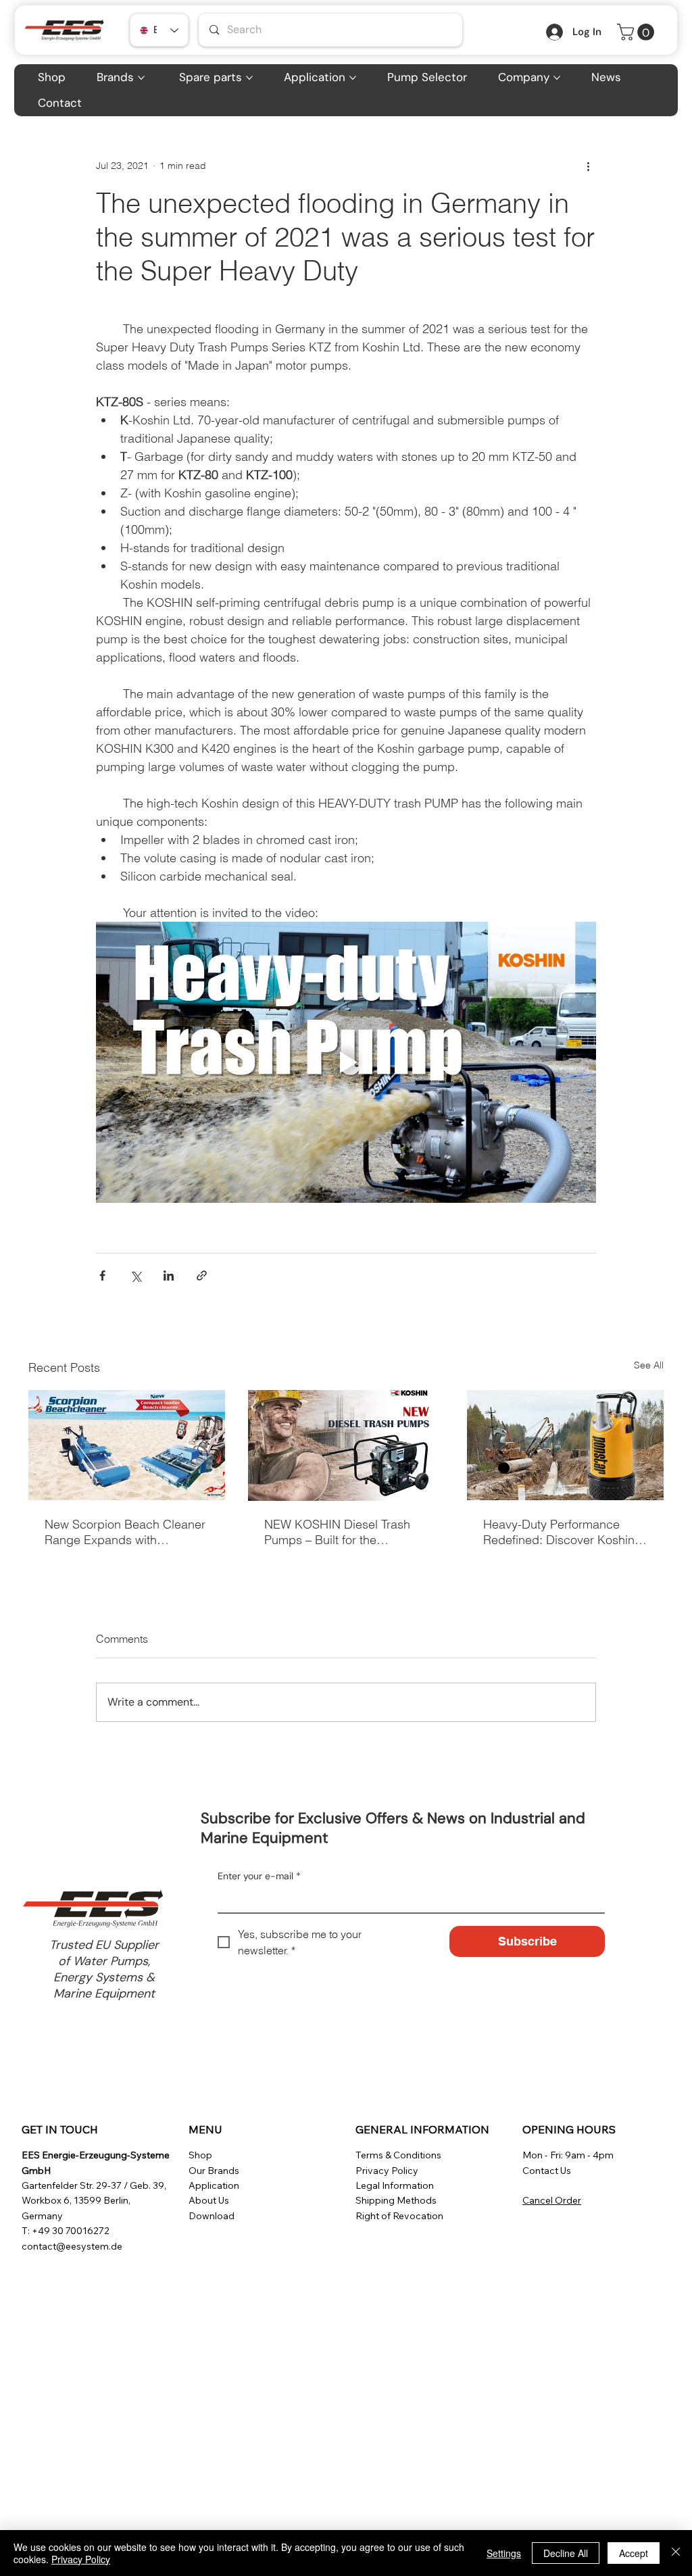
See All (649, 1365)
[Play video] (346, 1062)
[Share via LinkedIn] (169, 1275)
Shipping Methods (396, 2200)
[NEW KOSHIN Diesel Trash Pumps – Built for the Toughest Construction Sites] (346, 1445)
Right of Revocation (399, 2216)
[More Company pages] (557, 78)
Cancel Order (552, 2200)
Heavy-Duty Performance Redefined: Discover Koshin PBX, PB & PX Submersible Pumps (559, 1532)
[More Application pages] (353, 78)
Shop (200, 2155)
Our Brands (214, 2171)
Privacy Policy (387, 2171)
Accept (634, 2553)
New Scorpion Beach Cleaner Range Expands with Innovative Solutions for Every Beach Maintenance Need (125, 1532)
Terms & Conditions (398, 2155)
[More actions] (588, 166)
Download (212, 2216)
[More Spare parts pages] (249, 78)
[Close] (676, 2553)
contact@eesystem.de (72, 2246)
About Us (209, 2200)
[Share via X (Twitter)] (135, 1275)
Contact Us (547, 2171)
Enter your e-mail (259, 1876)
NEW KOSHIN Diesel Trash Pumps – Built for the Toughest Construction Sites (340, 1532)
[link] (638, 32)
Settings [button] (504, 2553)
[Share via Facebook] (102, 1275)
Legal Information (395, 2185)
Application (214, 2185)
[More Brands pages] (141, 78)
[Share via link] (202, 1275)
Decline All (566, 2553)
